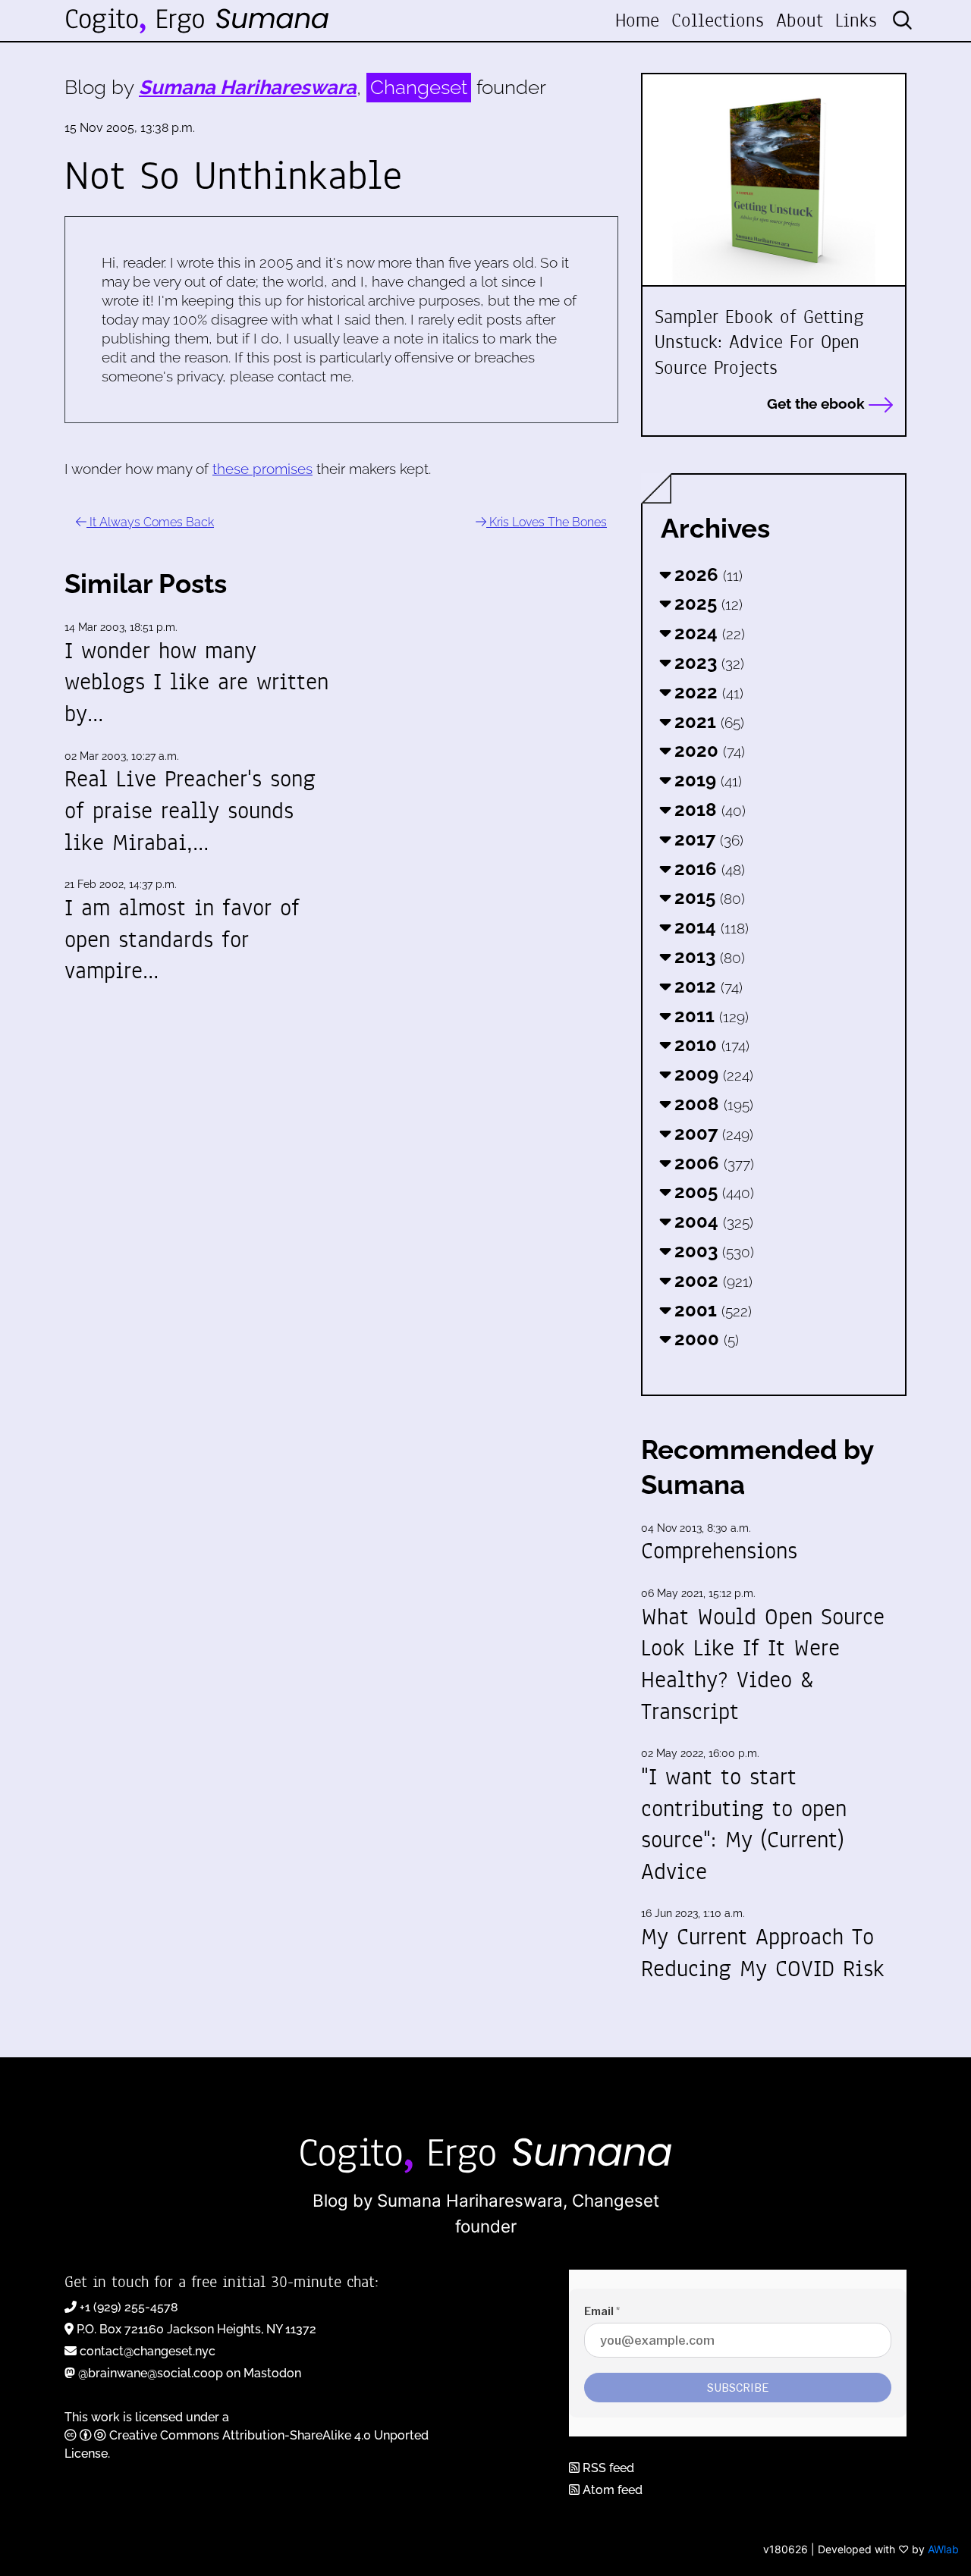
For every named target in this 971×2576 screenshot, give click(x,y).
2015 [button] (707, 897)
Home (637, 20)
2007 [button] (712, 1133)
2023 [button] (707, 662)
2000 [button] (704, 1339)
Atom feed (611, 2490)
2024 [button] (707, 633)
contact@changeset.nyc (148, 2351)
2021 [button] (707, 722)
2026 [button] (706, 574)
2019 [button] (706, 780)
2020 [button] (707, 750)
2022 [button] (707, 692)
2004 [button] (712, 1221)
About (800, 20)
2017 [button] (707, 839)
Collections (718, 20)
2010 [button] (710, 1045)
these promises (262, 469)
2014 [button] (709, 927)
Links (856, 20)
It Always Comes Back (150, 522)
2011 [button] (709, 1016)
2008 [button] (712, 1104)
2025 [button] (706, 603)
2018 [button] (708, 810)
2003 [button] (712, 1251)
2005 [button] (712, 1192)
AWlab (943, 2549)
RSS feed (607, 2468)
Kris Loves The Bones (547, 522)
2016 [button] (707, 869)
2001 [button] (711, 1310)
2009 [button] (712, 1074)
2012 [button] (706, 986)
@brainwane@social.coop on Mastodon (190, 2373)
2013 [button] (707, 957)
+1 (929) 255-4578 (129, 2307)
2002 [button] (711, 1280)
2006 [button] (712, 1163)
